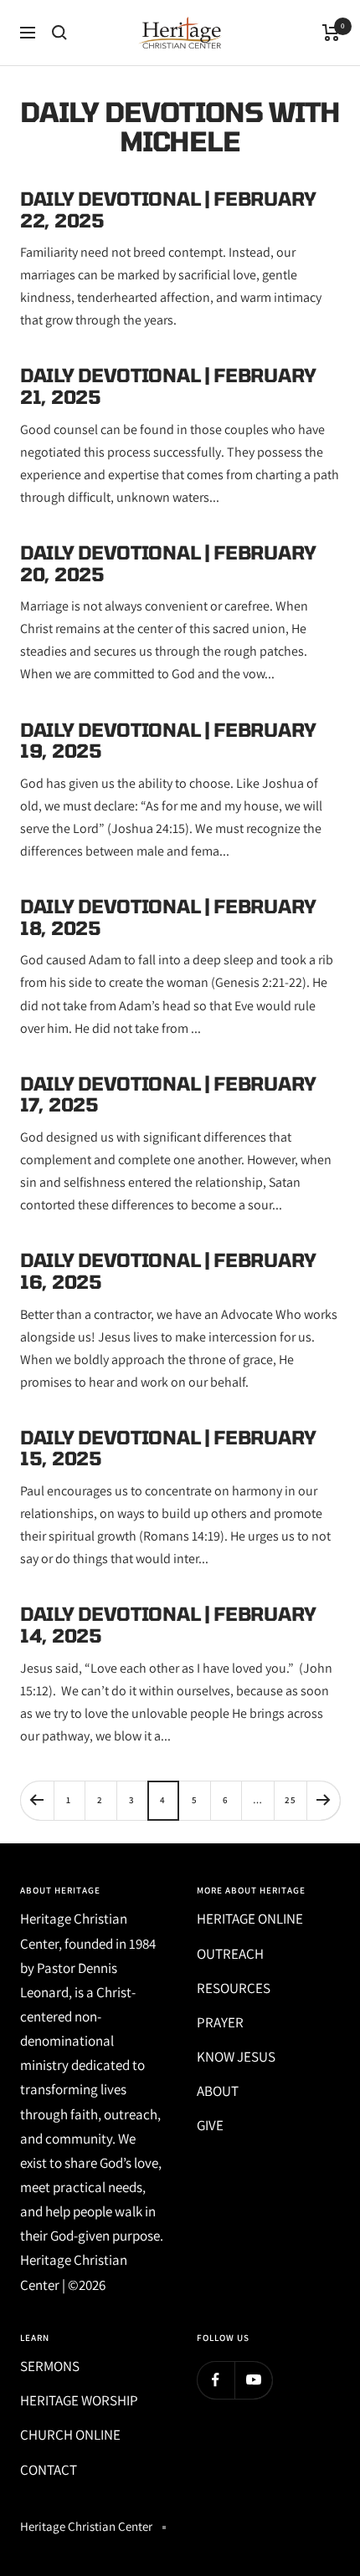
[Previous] (37, 1800)
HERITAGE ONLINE (250, 1919)
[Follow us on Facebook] (216, 2380)
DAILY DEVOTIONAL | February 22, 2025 (168, 209)
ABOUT (218, 2091)
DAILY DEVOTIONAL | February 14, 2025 (168, 1624)
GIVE (210, 2125)
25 (291, 1800)
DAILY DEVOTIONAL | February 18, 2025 (168, 917)
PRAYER (220, 2022)
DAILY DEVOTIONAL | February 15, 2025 (168, 1448)
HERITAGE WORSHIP (79, 2400)
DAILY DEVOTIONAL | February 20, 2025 (168, 563)
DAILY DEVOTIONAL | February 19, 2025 (168, 740)
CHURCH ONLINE (70, 2435)
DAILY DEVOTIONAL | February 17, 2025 (168, 1094)
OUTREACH (230, 1954)
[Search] (59, 33)
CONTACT (49, 2470)
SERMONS (50, 2366)
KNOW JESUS (236, 2057)
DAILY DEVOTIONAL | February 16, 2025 (168, 1270)
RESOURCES (234, 1988)
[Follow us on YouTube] (253, 2380)
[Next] (323, 1800)
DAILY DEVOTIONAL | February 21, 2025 (168, 386)
